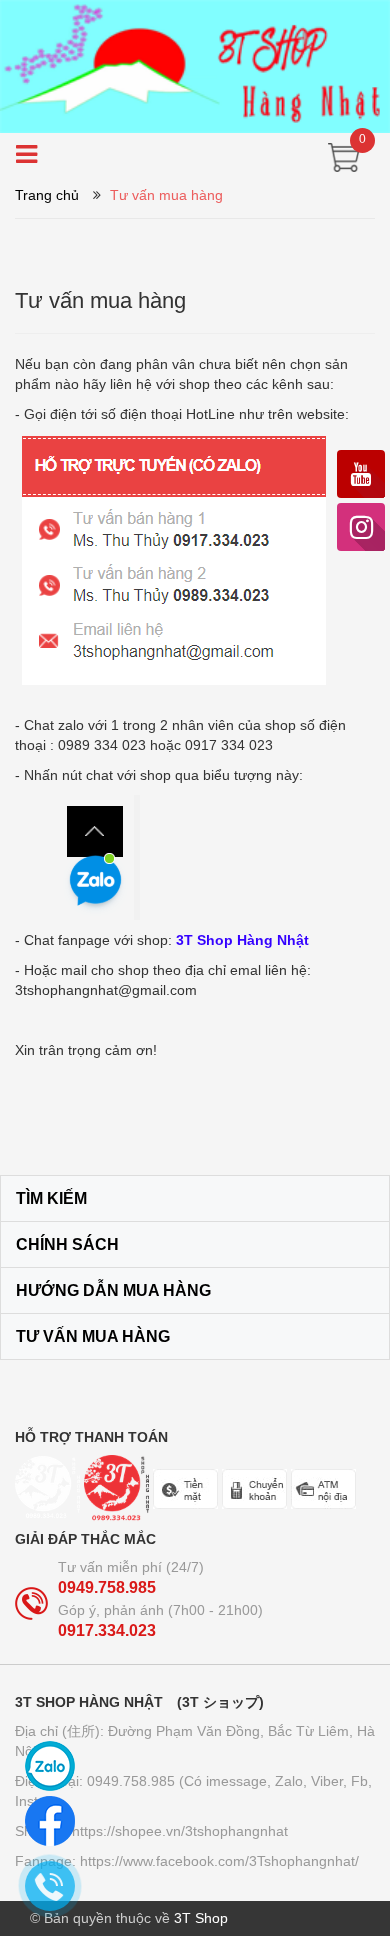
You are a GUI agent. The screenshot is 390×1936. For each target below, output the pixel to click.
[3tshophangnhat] (195, 65)
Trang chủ (47, 195)
